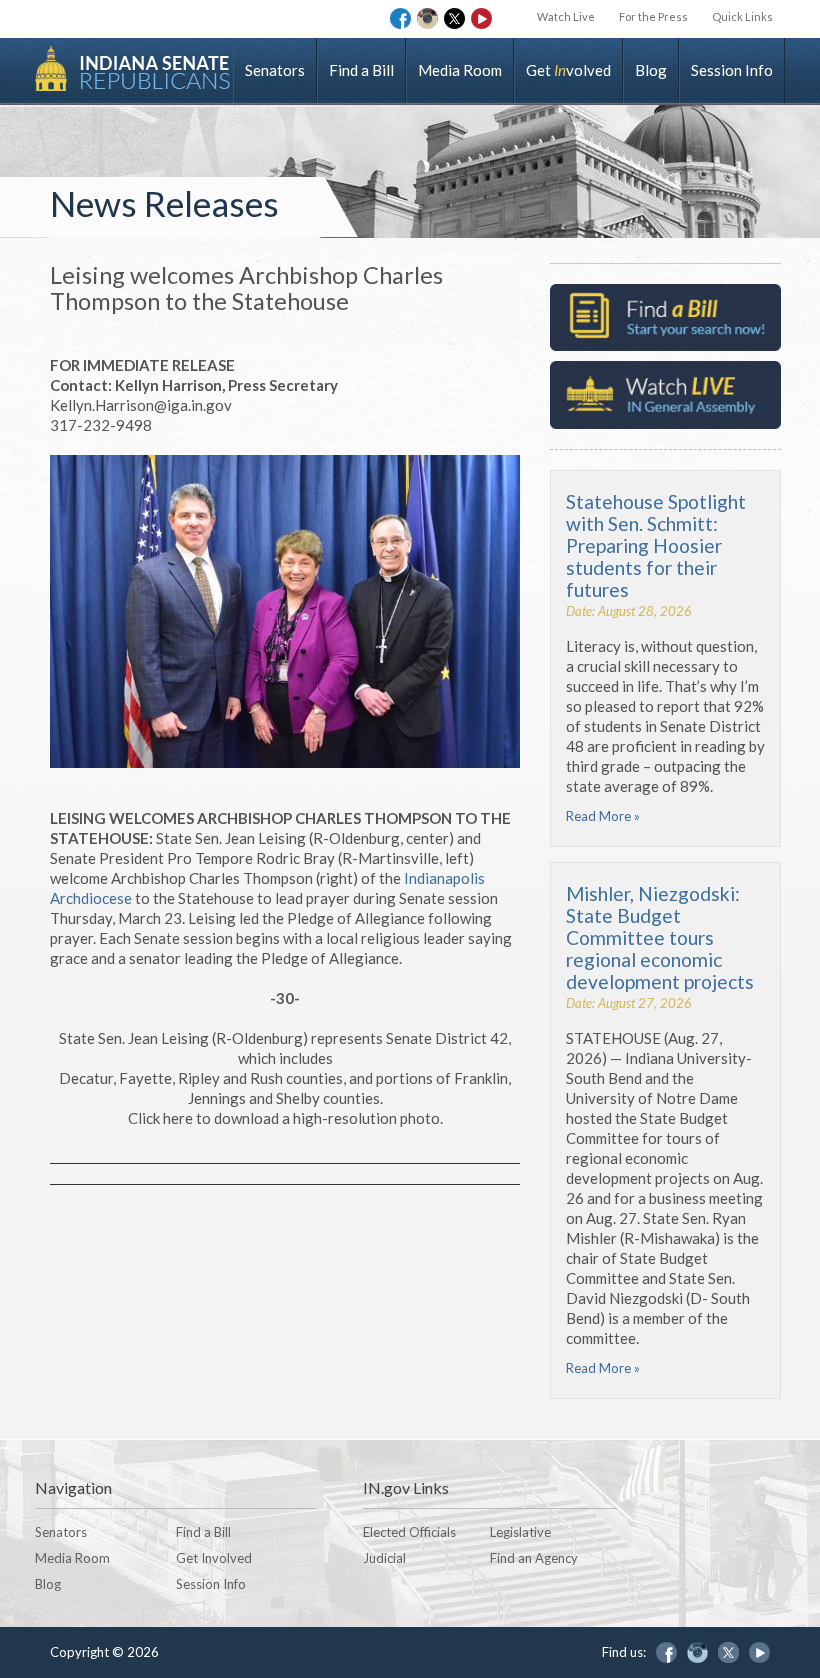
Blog (651, 70)
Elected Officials (409, 1532)
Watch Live (566, 16)
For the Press (653, 16)
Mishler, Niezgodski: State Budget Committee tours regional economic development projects (660, 937)
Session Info (732, 70)
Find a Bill (361, 70)
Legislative (520, 1532)
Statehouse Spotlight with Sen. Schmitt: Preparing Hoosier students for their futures (656, 545)
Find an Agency (534, 1558)
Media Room (460, 70)
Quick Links (742, 16)
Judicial (384, 1558)
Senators (275, 70)
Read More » (603, 816)
